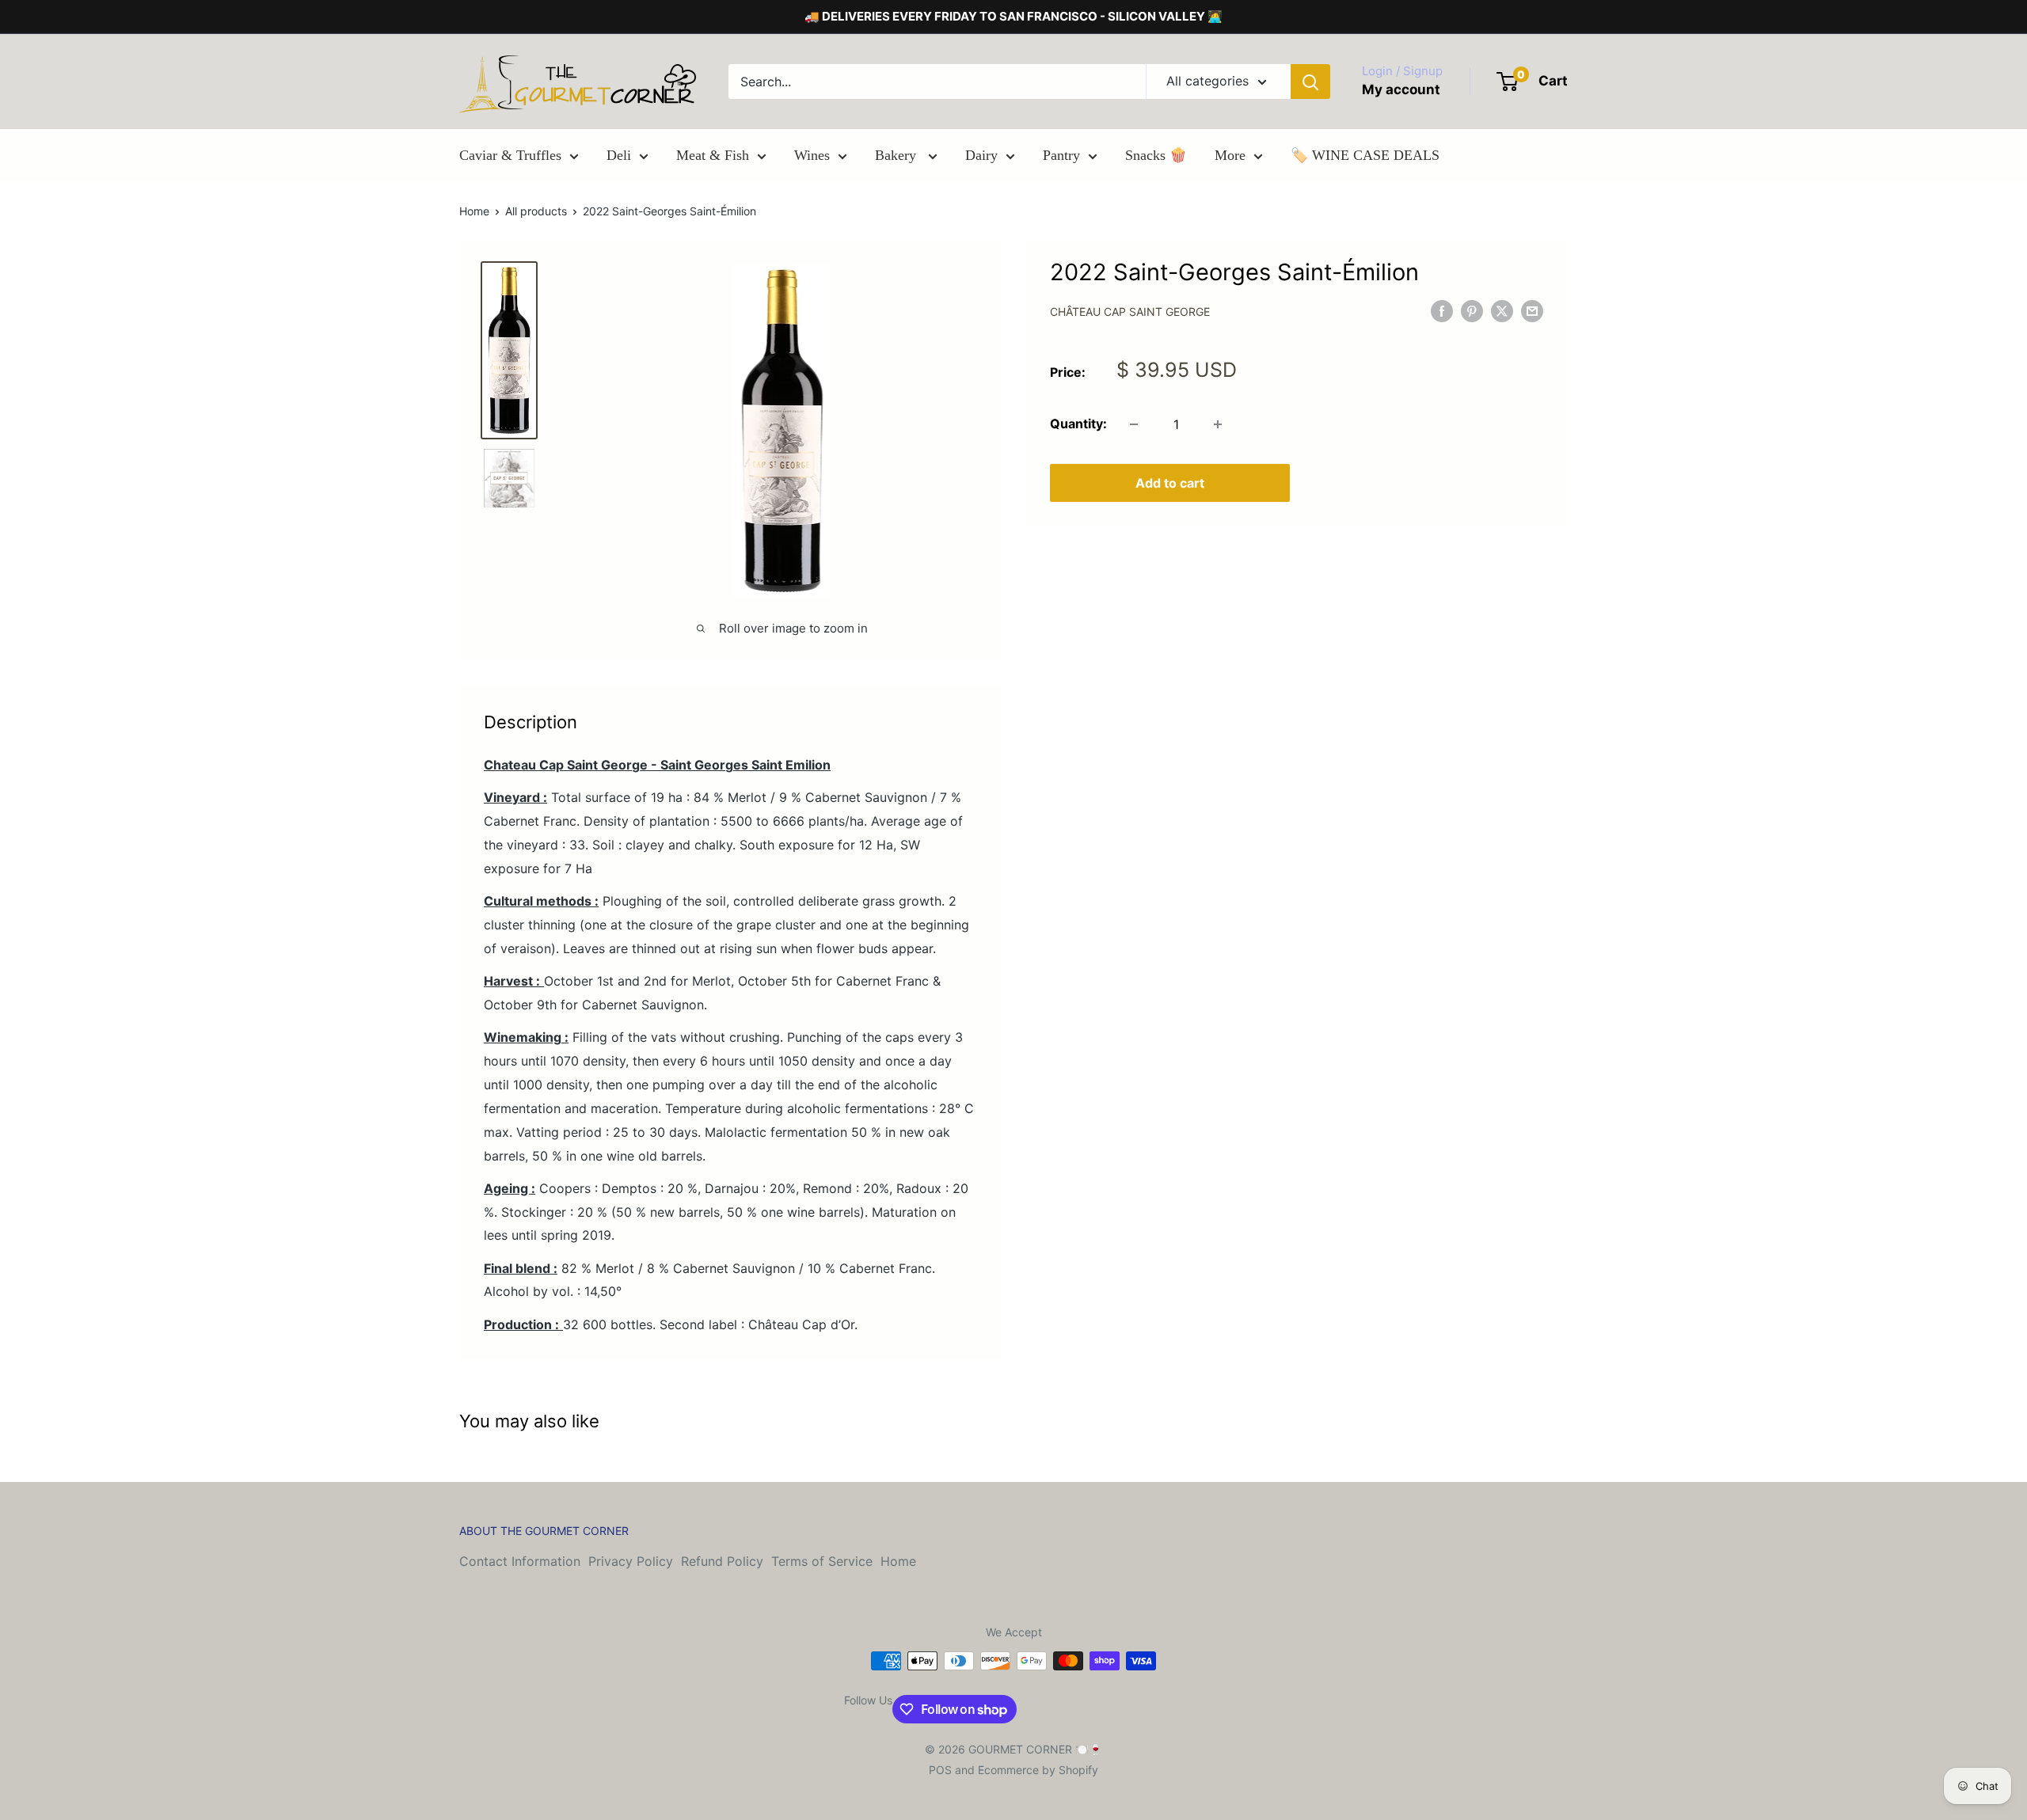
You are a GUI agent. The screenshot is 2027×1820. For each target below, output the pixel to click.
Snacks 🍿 (1156, 155)
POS (940, 1770)
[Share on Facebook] (1442, 311)
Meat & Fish (713, 155)
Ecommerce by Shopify (1038, 1770)
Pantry (1061, 155)
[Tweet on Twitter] (1502, 311)
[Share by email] (1532, 311)
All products (536, 211)
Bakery (898, 155)
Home (474, 211)
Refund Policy (722, 1561)
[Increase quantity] (1218, 424)
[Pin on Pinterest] (1472, 311)
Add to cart (1170, 483)
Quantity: (1078, 424)
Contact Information (520, 1561)
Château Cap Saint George (1130, 312)
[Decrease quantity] (1134, 424)
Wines (812, 155)
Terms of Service (822, 1561)
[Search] (1310, 82)
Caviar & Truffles (510, 155)
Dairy (981, 155)
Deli (619, 155)
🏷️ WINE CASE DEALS (1365, 155)
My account (1401, 89)
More (1230, 155)
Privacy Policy (631, 1561)
